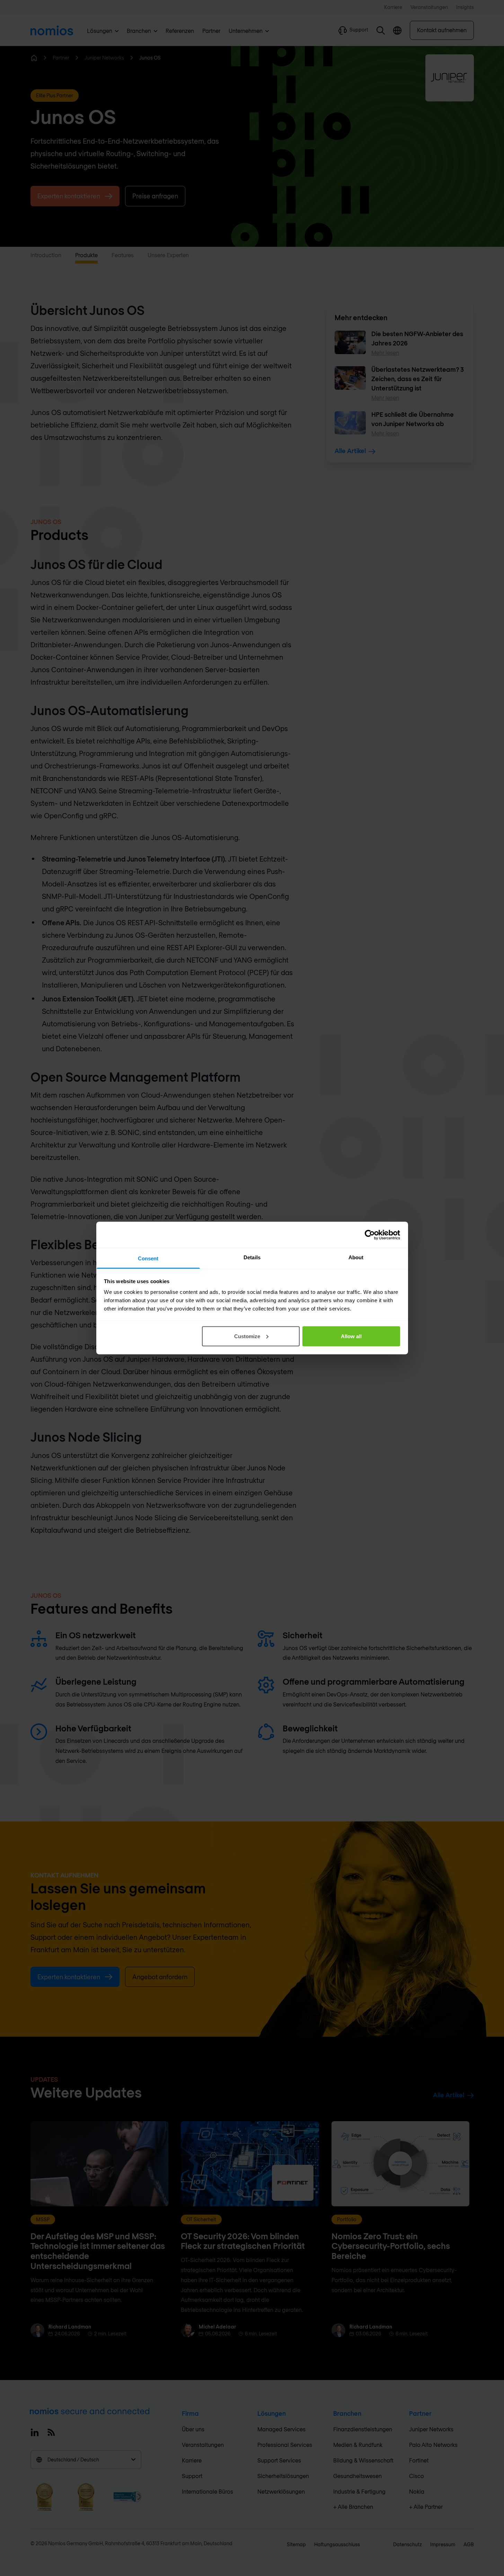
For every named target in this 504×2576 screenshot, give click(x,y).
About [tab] (356, 1257)
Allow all (351, 1336)
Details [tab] (252, 1257)
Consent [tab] (148, 1258)
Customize (247, 1336)
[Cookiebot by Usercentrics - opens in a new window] (370, 1235)
